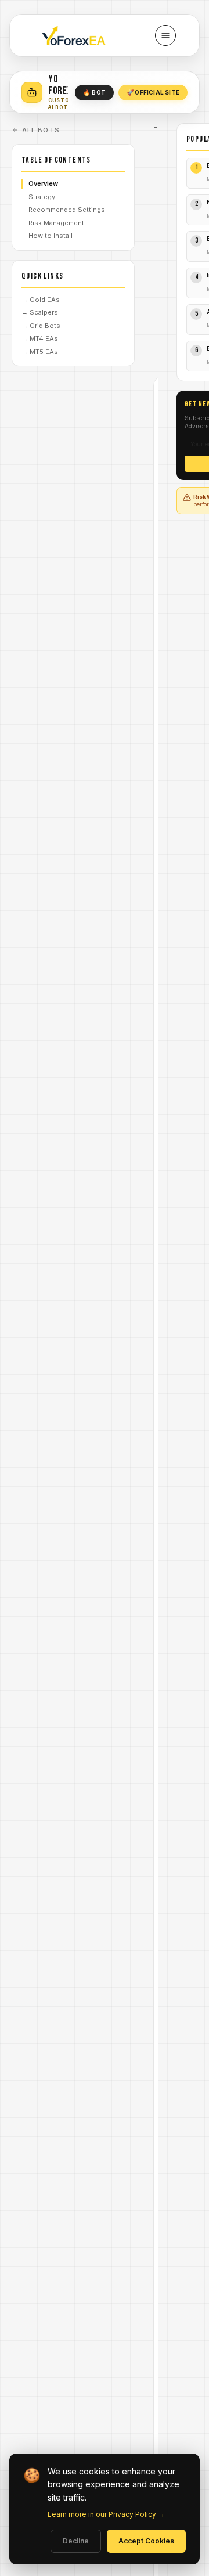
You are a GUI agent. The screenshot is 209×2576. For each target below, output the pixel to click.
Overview (43, 183)
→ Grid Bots (41, 326)
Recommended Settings (67, 210)
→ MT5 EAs (40, 352)
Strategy (42, 197)
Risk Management (56, 223)
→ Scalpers (40, 312)
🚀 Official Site (153, 92)
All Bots (41, 130)
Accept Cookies (146, 2541)
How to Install (51, 236)
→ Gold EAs (41, 300)
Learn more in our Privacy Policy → (106, 2514)
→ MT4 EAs (40, 338)
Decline (76, 2541)
